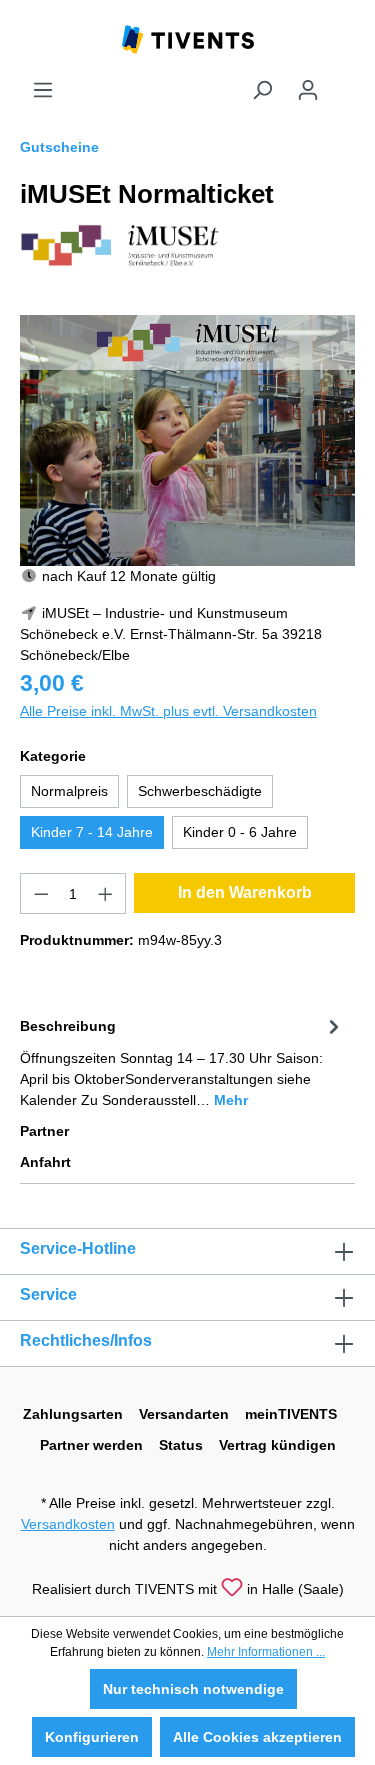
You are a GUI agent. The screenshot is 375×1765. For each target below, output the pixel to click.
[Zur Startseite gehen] (188, 38)
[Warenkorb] (343, 82)
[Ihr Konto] (308, 90)
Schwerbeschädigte (200, 791)
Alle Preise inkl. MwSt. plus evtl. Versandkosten (168, 711)
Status (181, 1445)
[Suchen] (262, 90)
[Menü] (43, 90)
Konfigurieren (92, 1737)
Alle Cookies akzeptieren (257, 1737)
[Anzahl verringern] (41, 893)
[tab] (182, 1061)
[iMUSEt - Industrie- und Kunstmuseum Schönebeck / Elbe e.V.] (120, 244)
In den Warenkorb (245, 892)
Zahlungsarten (73, 1414)
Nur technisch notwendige (193, 1689)
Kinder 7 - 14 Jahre (92, 832)
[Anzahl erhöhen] (106, 893)
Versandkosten (68, 1524)
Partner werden (91, 1445)
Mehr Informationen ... (266, 1652)
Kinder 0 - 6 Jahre (240, 832)
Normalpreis (69, 791)
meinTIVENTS (291, 1414)
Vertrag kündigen (277, 1445)
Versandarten (184, 1414)
